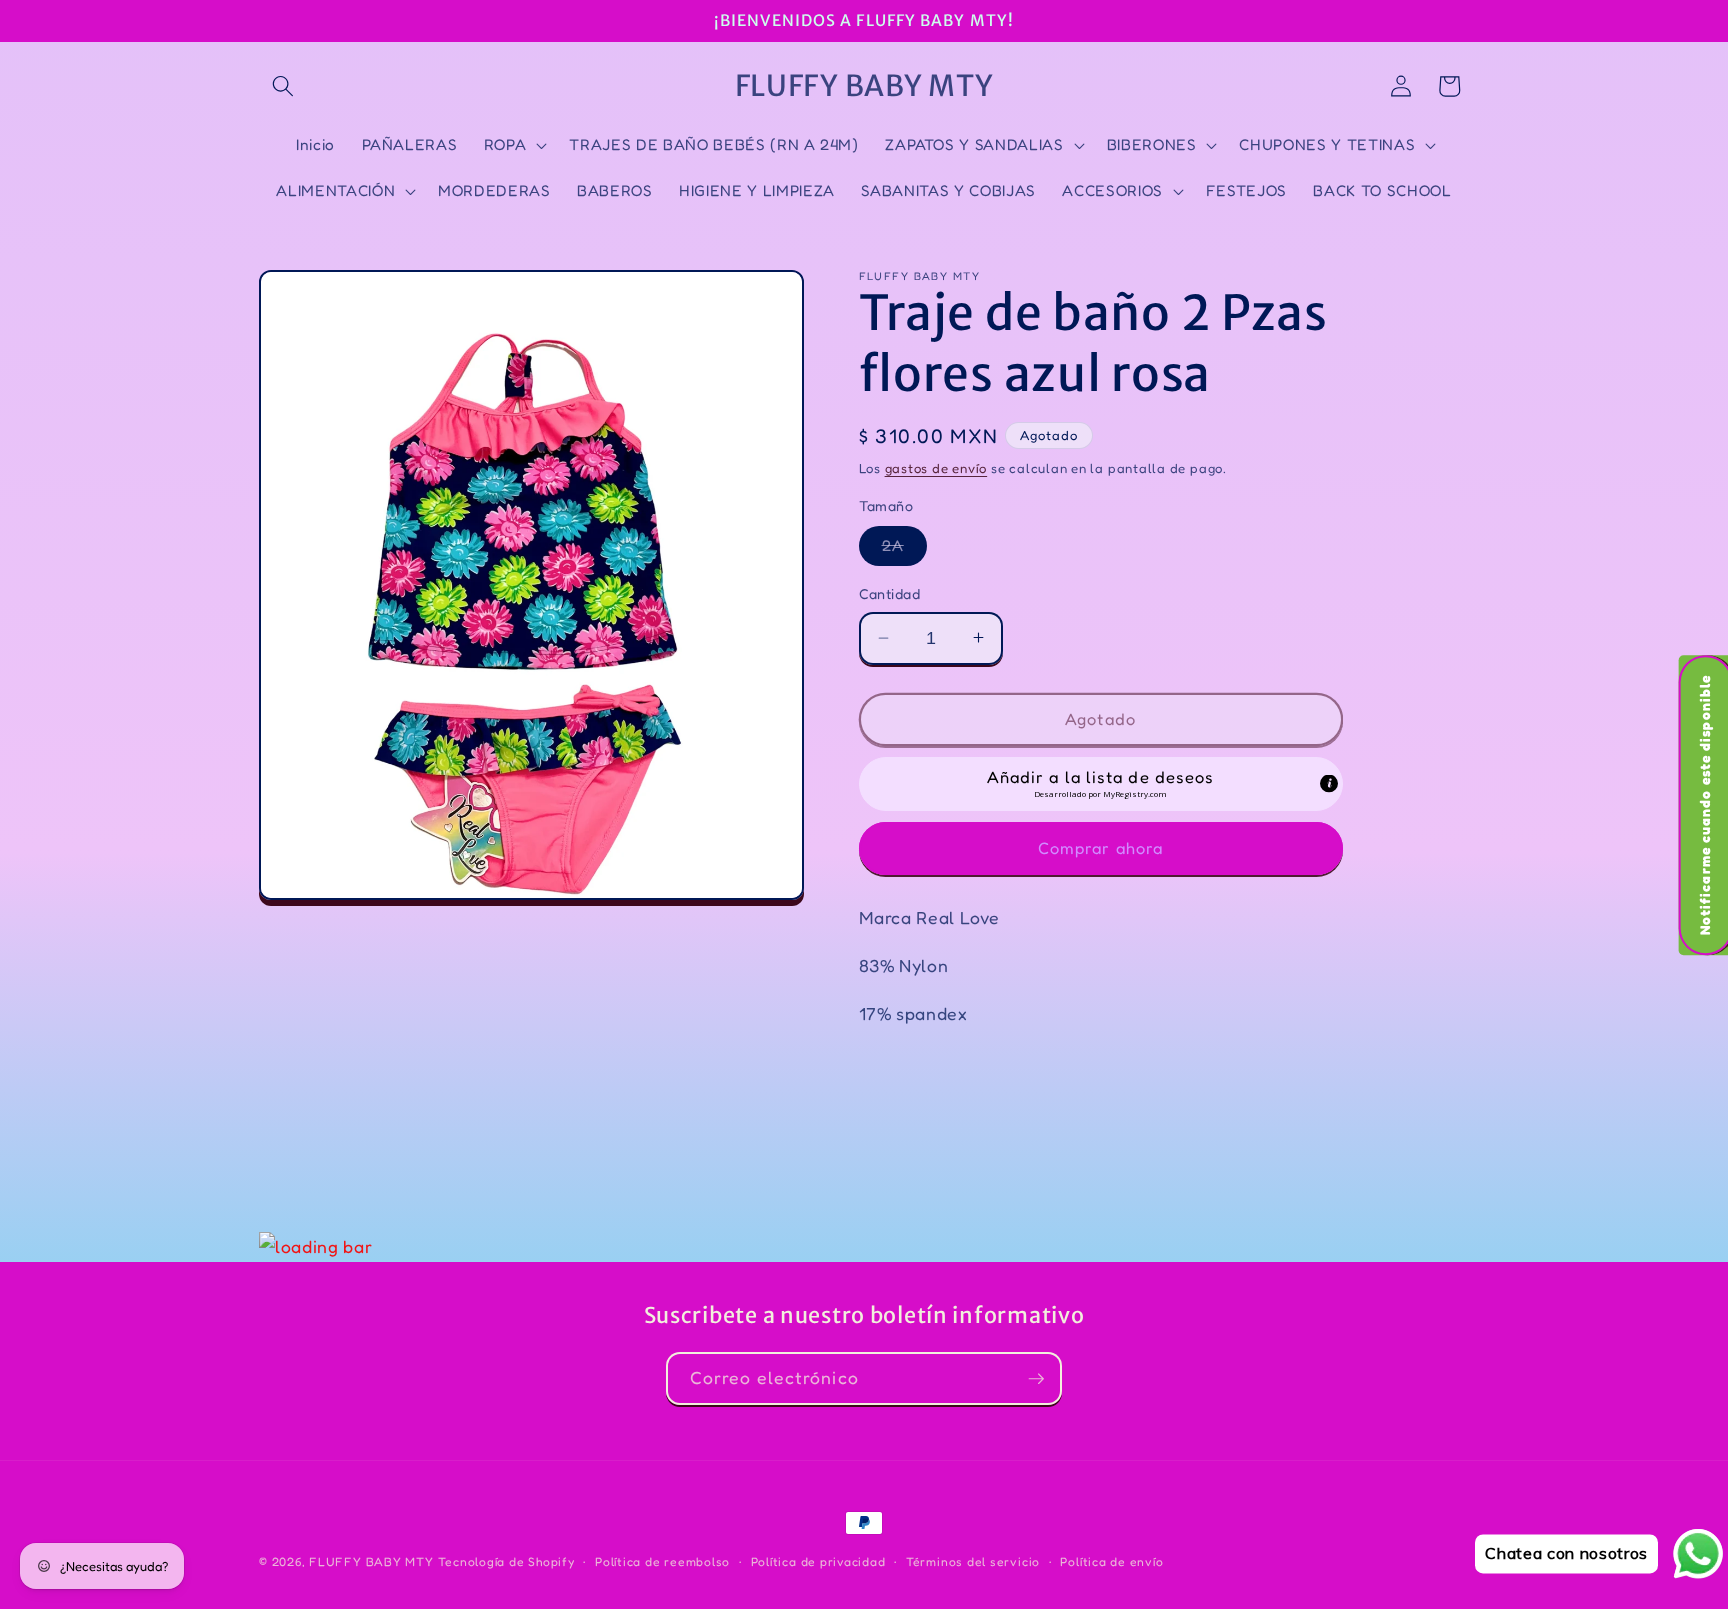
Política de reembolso (662, 1561)
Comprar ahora (1100, 847)
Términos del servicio (973, 1561)
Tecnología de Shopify (506, 1561)
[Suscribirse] (1036, 1379)
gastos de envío (936, 467)
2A (904, 550)
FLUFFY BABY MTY (371, 1561)
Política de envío (1111, 1561)
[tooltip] (1329, 784)
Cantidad (890, 593)
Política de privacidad (818, 1561)
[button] (283, 86)
